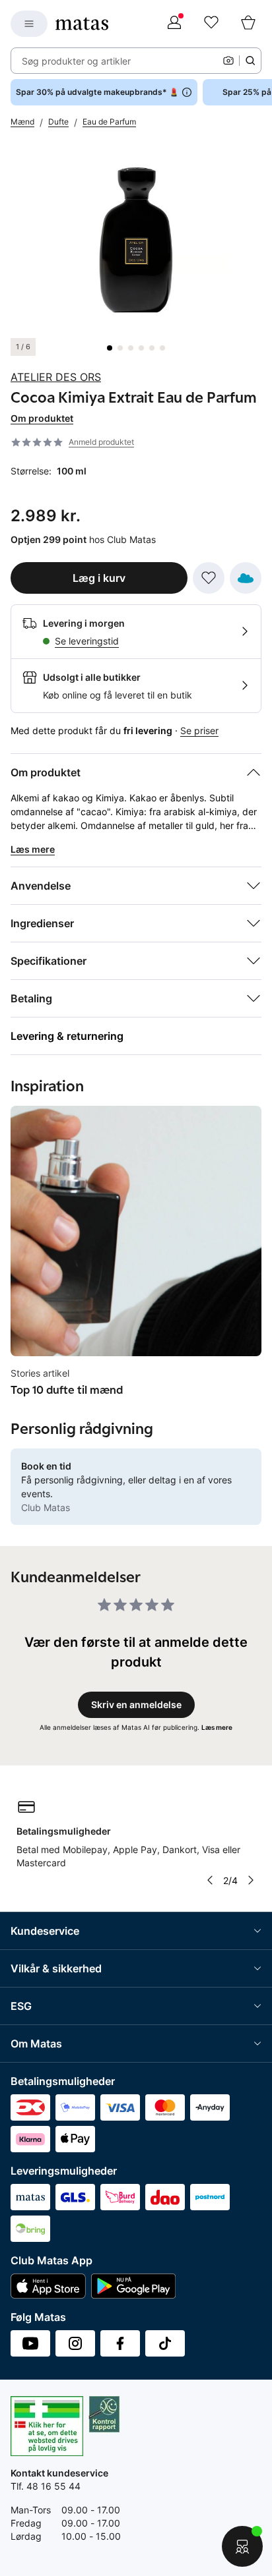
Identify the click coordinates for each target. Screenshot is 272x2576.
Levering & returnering (67, 1036)
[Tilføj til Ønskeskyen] (246, 578)
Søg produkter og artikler (76, 61)
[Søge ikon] (250, 61)
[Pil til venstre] (210, 1880)
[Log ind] (174, 24)
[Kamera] (228, 61)
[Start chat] (242, 2546)
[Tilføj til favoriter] (209, 578)
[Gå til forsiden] (82, 24)
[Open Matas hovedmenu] (29, 24)
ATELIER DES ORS (56, 377)
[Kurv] (248, 24)
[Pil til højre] (251, 1880)
